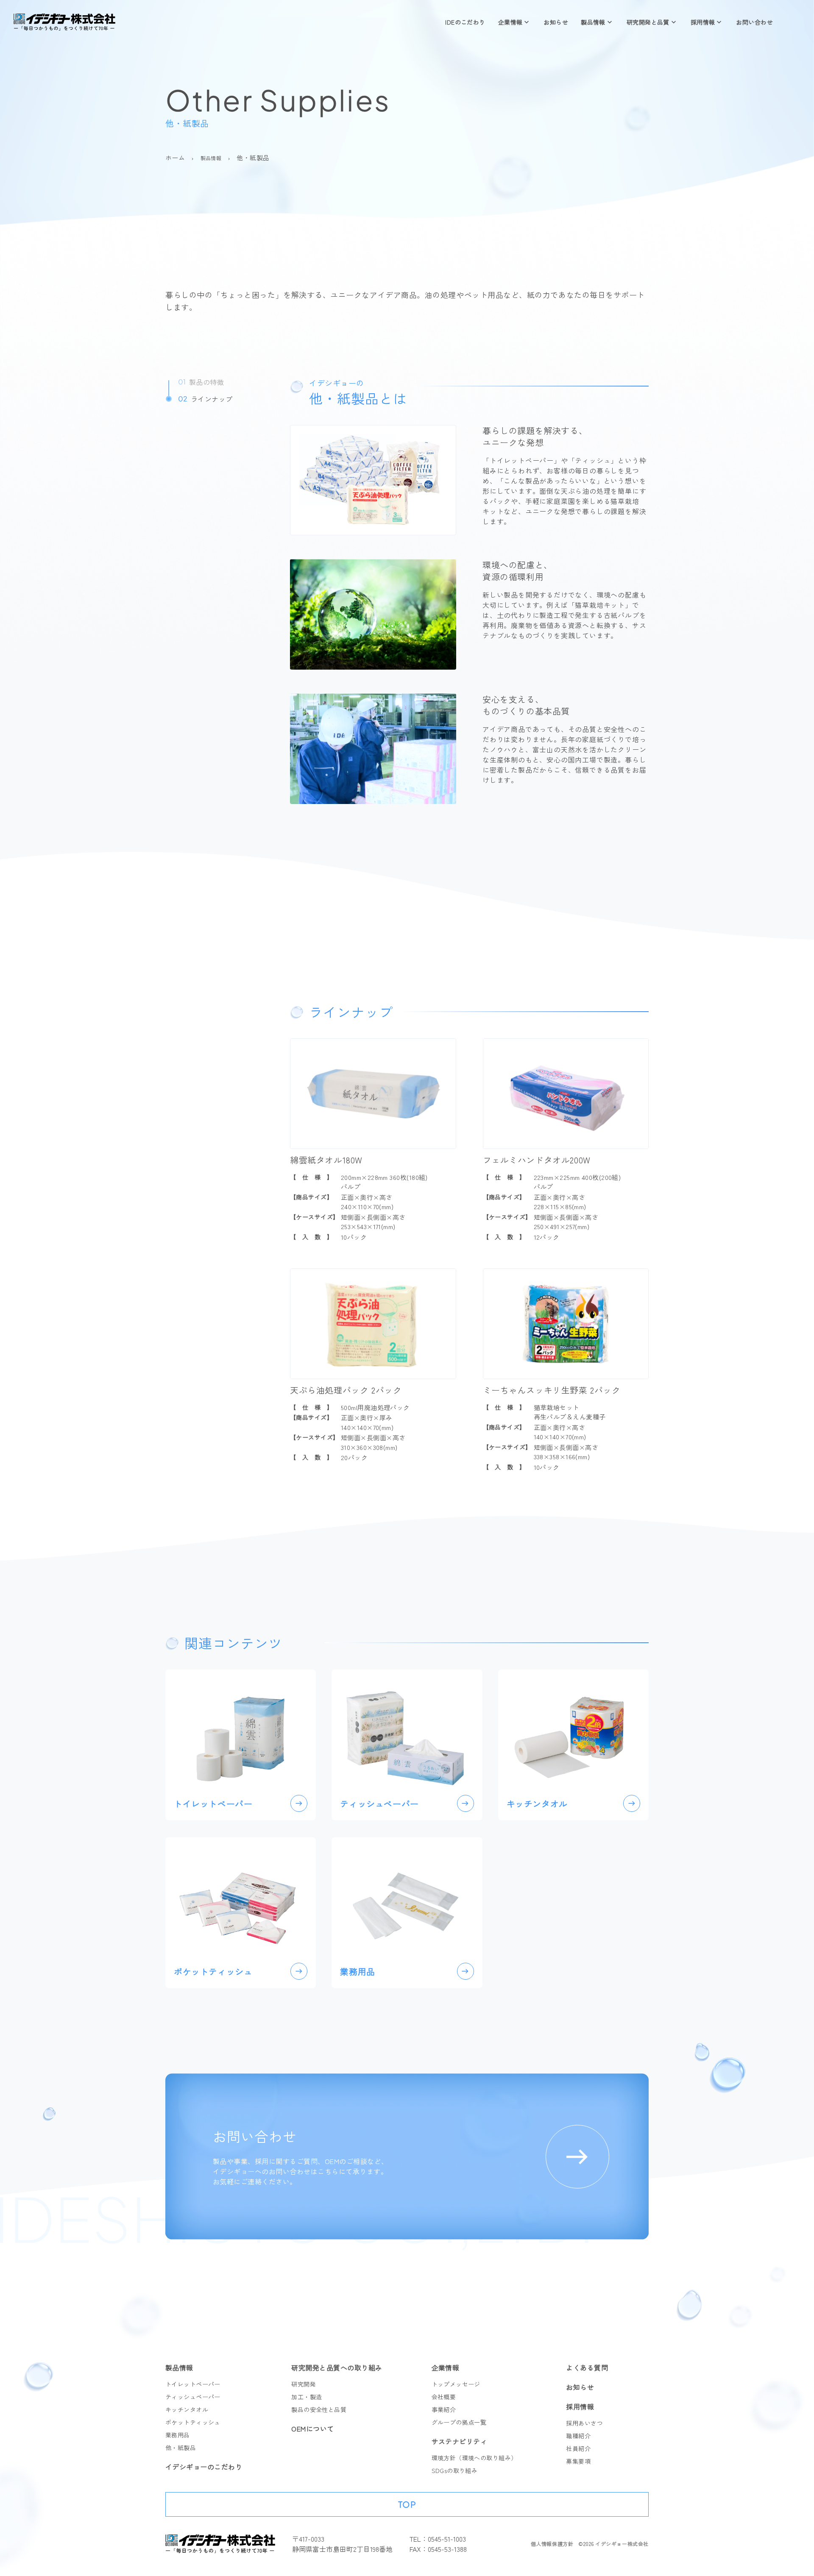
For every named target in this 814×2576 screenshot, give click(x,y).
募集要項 (578, 2461)
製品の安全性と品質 (319, 2409)
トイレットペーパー (193, 2384)
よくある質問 (587, 2367)
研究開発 (304, 2384)
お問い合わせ (754, 22)
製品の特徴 (201, 382)
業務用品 (178, 2435)
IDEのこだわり (465, 22)
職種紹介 (578, 2436)
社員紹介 (578, 2448)
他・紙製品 (181, 2448)
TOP (407, 2504)
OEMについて (312, 2429)
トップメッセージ (456, 2384)
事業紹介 (444, 2409)
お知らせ (556, 22)
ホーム (175, 157)
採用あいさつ (584, 2423)
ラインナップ (205, 399)
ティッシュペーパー (193, 2397)
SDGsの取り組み (455, 2470)
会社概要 (444, 2397)
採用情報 (703, 22)
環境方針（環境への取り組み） (474, 2458)
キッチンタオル (187, 2409)
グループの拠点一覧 (459, 2422)
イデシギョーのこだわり (204, 2467)
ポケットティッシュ (193, 2422)
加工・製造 (307, 2397)
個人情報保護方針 (552, 2544)
